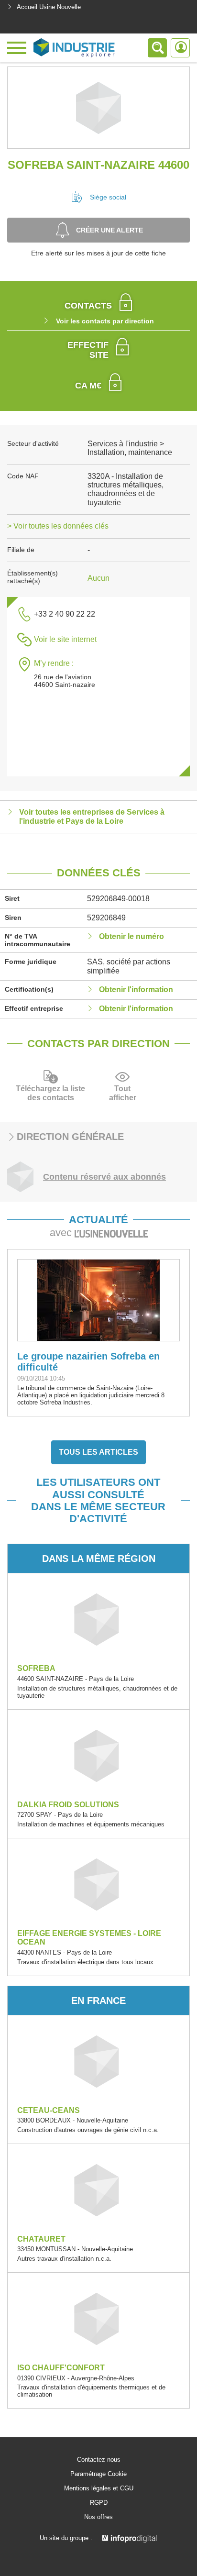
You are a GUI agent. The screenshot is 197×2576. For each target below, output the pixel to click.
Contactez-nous (99, 2460)
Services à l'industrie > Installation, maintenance (130, 448)
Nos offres (98, 2517)
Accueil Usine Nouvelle (49, 7)
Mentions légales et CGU (99, 2488)
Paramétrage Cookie (98, 2474)
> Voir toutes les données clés (58, 526)
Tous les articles (98, 1452)
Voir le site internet (65, 639)
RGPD (99, 2503)
